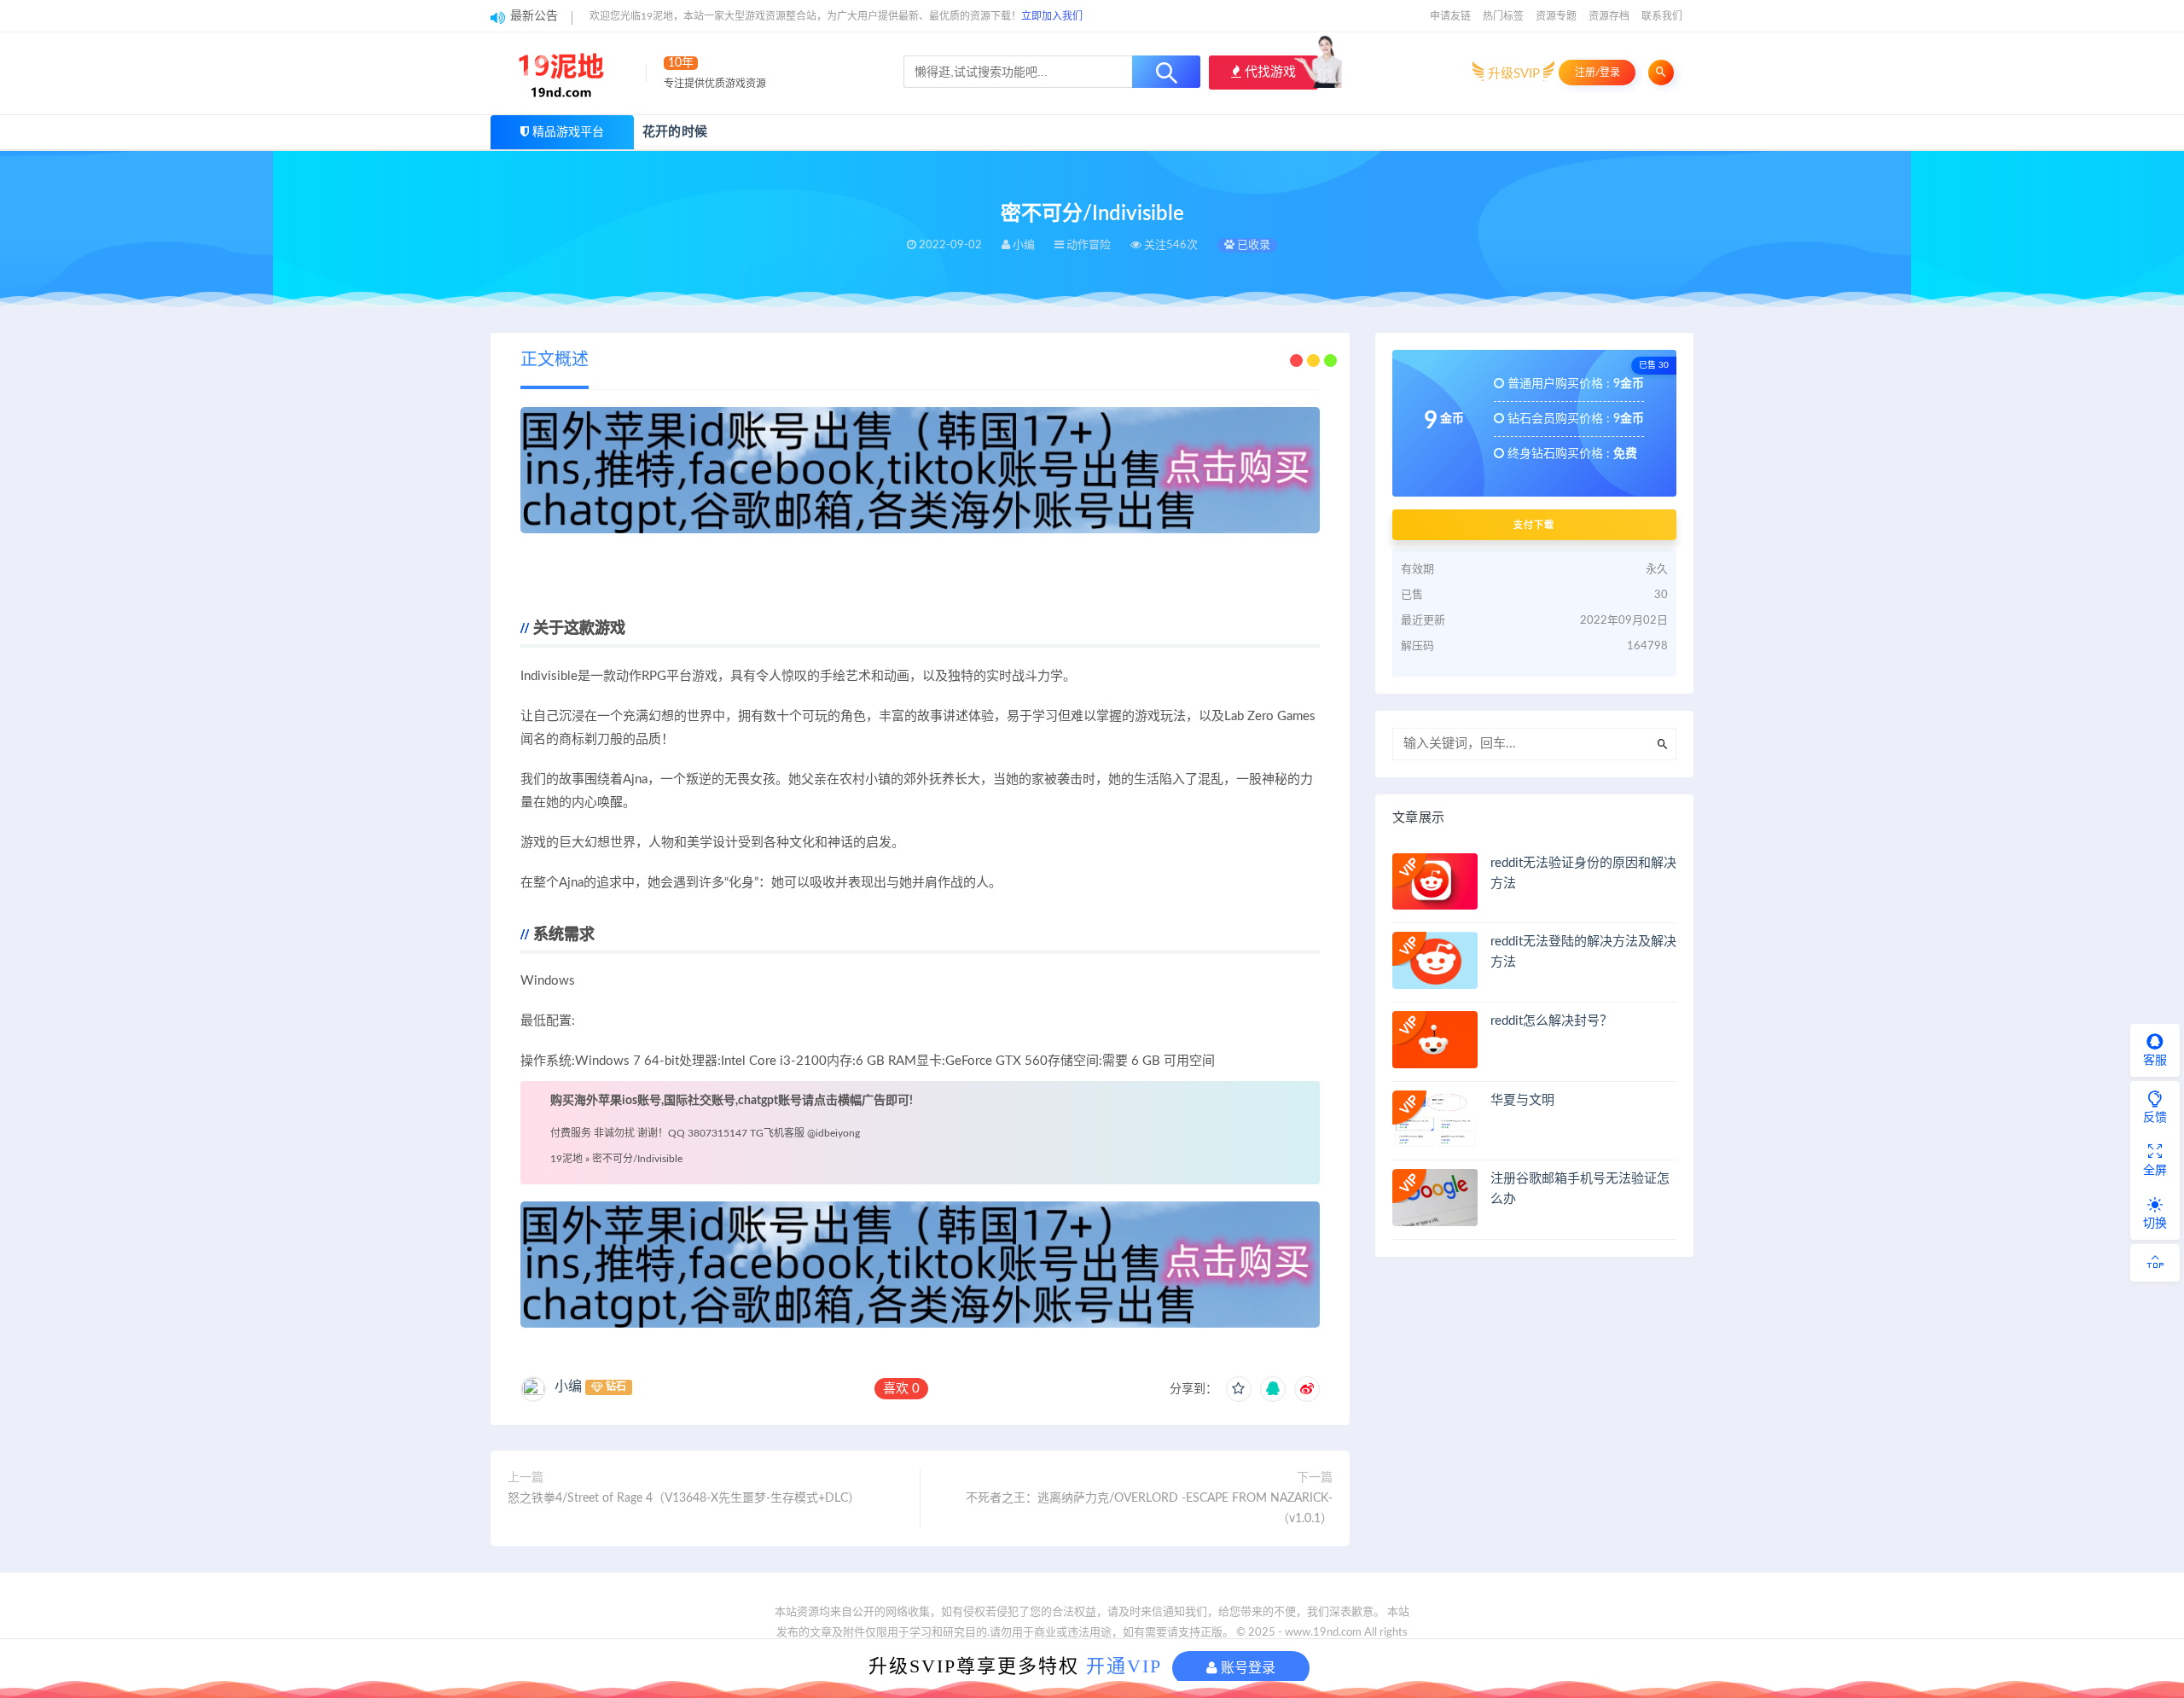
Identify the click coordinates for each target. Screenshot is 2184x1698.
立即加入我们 (1052, 16)
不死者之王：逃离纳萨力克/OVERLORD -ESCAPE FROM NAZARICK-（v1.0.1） (1149, 1509)
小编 (568, 1387)
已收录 (1252, 245)
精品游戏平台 (568, 132)
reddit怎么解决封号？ (1551, 1021)
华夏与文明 (1522, 1100)
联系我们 (1662, 16)
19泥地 (566, 1159)
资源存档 (1609, 16)
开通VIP (1124, 1666)
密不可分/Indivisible (637, 1159)
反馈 (2155, 1118)
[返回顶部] (2155, 1263)
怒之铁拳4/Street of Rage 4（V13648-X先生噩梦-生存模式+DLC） (684, 1498)
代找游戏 (1269, 72)
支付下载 (1534, 525)
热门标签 (1503, 16)
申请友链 (1450, 16)
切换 (2155, 1224)
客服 (2155, 1061)
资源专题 (1556, 16)
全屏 (2155, 1171)
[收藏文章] (1239, 1389)
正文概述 (555, 360)
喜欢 (901, 1389)
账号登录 (1246, 1668)
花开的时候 (675, 132)
